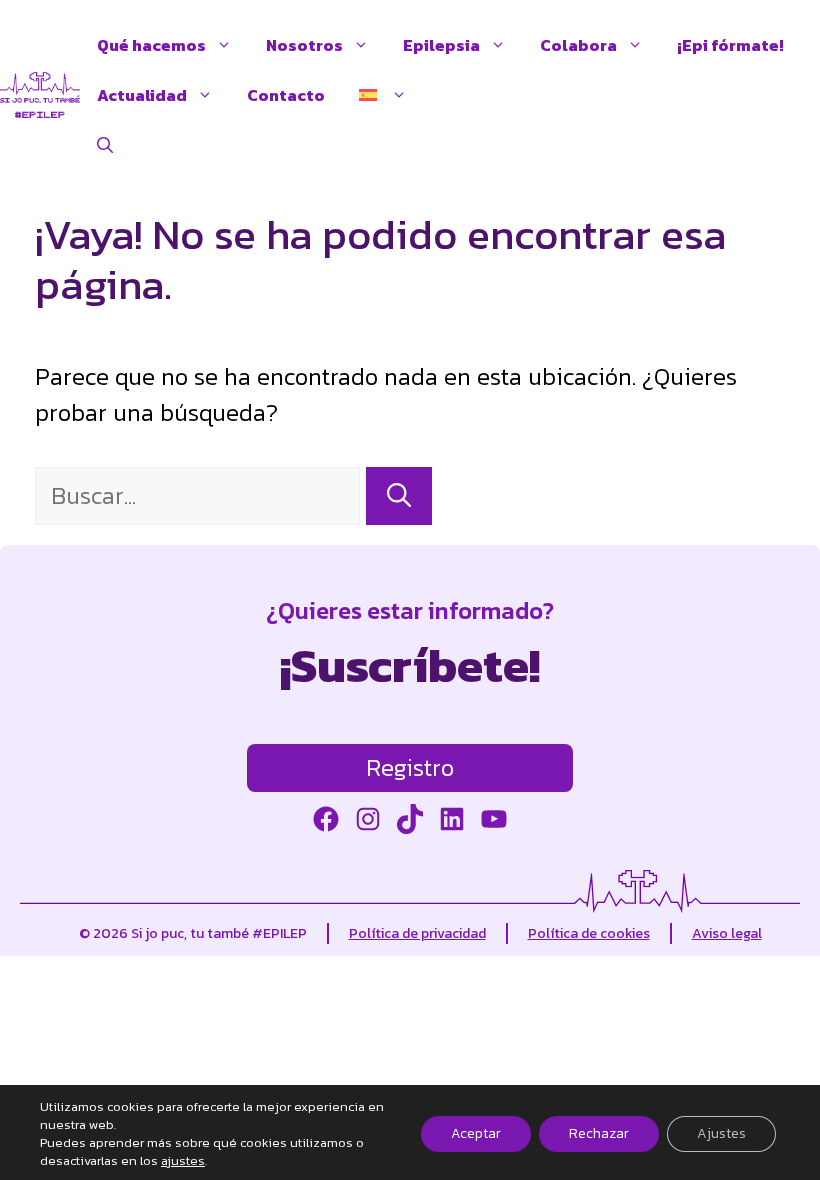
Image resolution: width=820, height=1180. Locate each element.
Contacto (286, 95)
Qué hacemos (151, 45)
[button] (105, 145)
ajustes (183, 1161)
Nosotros (304, 45)
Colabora (578, 45)
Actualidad (142, 95)
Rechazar (599, 1133)
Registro (410, 767)
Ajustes (721, 1133)
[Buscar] (399, 496)
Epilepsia (441, 45)
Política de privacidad (417, 933)
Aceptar (476, 1133)
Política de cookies (589, 933)
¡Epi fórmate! (730, 45)
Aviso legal (727, 933)
